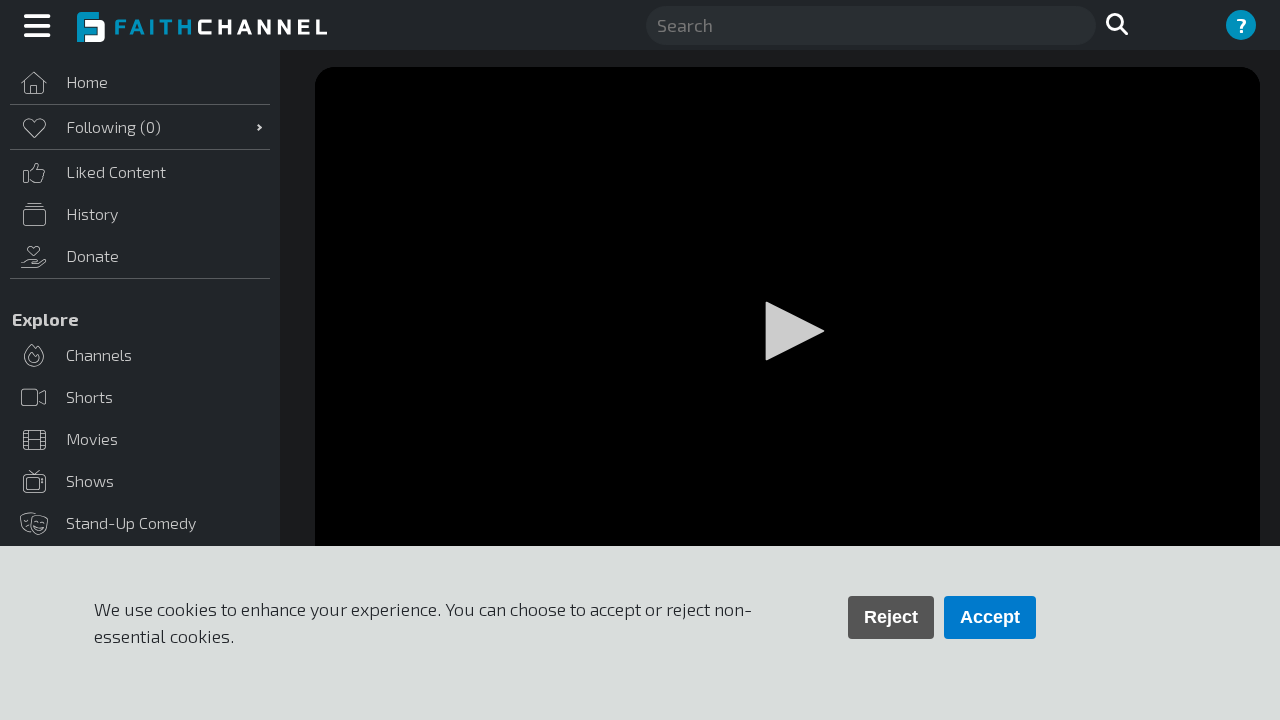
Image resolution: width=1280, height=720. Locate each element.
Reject (891, 617)
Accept (990, 617)
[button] (788, 331)
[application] (787, 333)
